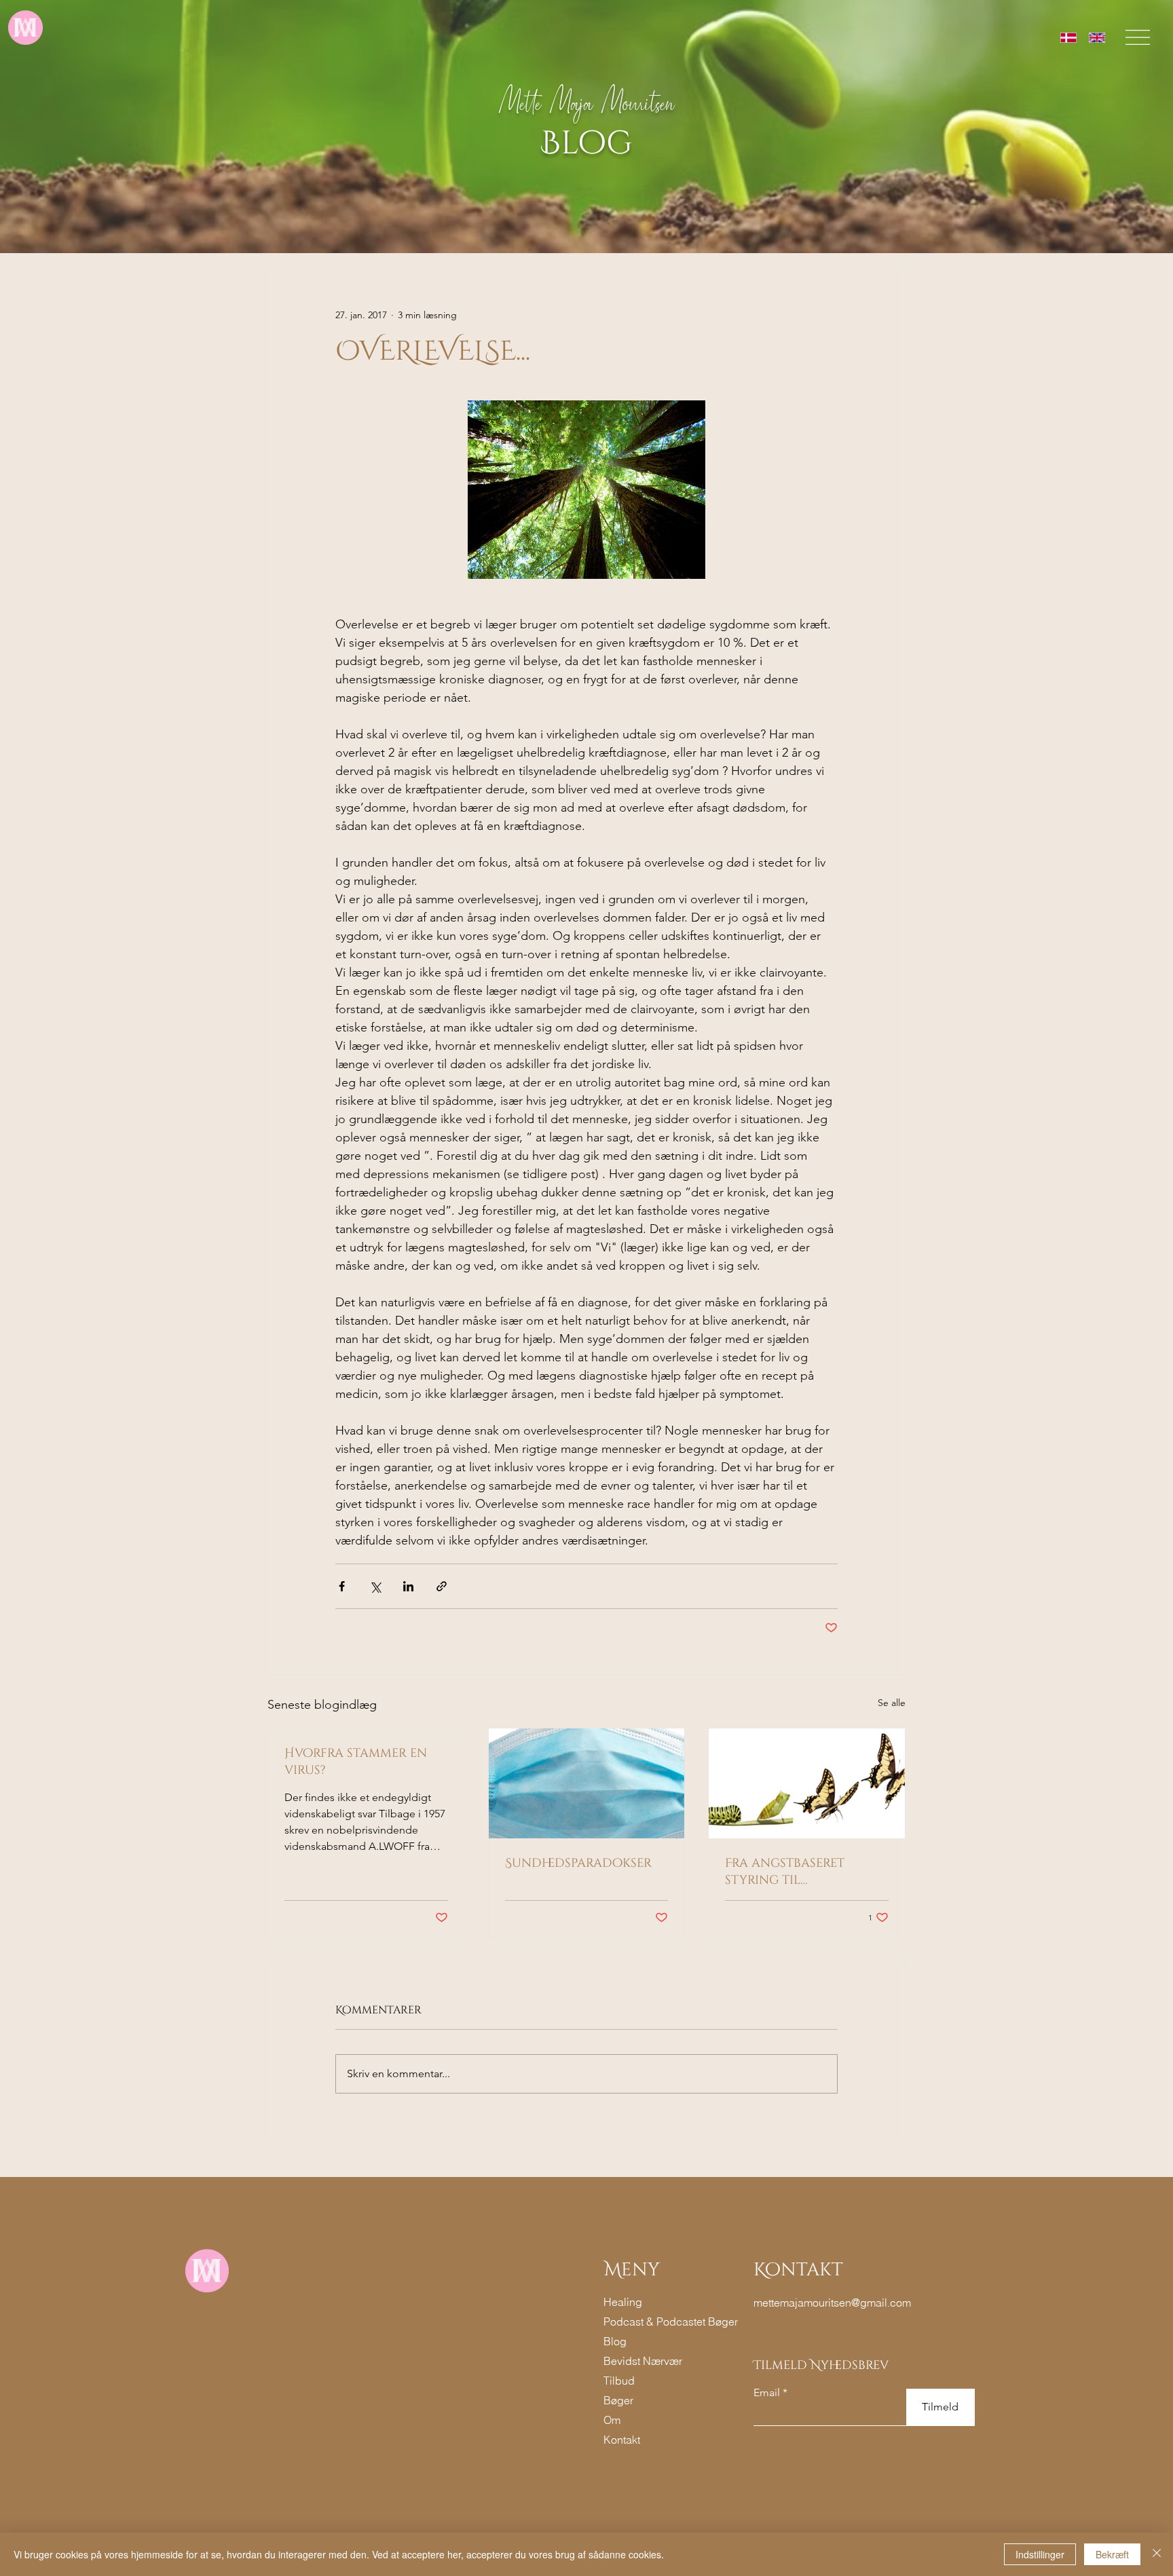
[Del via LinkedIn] (408, 1586)
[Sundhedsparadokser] (587, 1783)
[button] (1138, 37)
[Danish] (1068, 38)
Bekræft (1112, 2554)
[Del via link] (442, 1586)
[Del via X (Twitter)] (375, 1586)
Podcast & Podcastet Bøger (647, 2322)
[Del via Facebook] (342, 1586)
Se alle (892, 1703)
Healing (623, 2302)
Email (767, 2393)
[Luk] (1157, 2554)
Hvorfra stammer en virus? (356, 1762)
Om (612, 2420)
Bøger (618, 2400)
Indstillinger (1040, 2554)
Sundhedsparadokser (578, 1863)
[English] (1097, 38)
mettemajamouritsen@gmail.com (832, 2303)
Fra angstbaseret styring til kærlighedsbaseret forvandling (788, 1872)
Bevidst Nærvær (643, 2361)
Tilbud (619, 2381)
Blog (615, 2341)
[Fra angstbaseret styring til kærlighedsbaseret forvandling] (807, 1783)
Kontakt (622, 2440)
